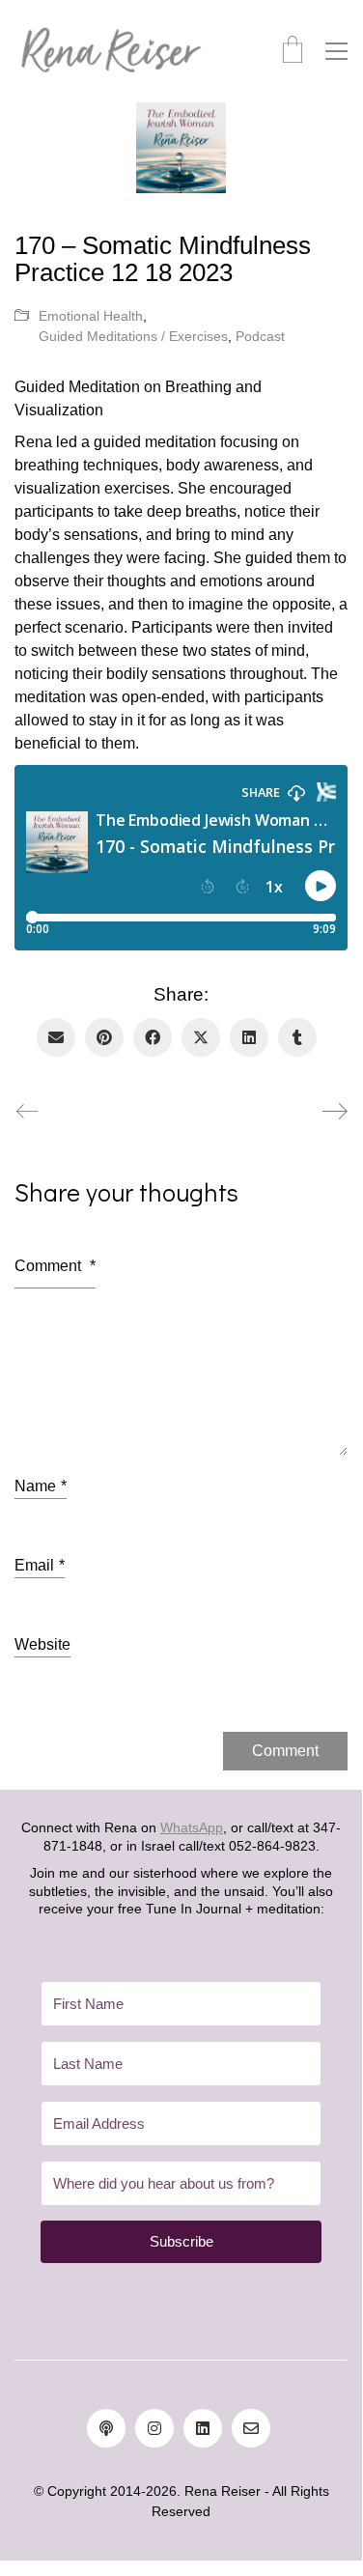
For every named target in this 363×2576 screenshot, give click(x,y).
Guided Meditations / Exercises (133, 336)
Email (40, 1565)
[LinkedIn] (249, 1037)
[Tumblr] (297, 1037)
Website (42, 1644)
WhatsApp (192, 1827)
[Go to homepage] (111, 51)
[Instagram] (154, 2428)
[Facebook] (153, 1037)
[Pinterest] (104, 1037)
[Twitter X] (201, 1037)
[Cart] (293, 52)
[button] (336, 51)
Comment (55, 1266)
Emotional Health (91, 316)
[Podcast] (106, 2428)
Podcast (260, 336)
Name (41, 1486)
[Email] (56, 1037)
